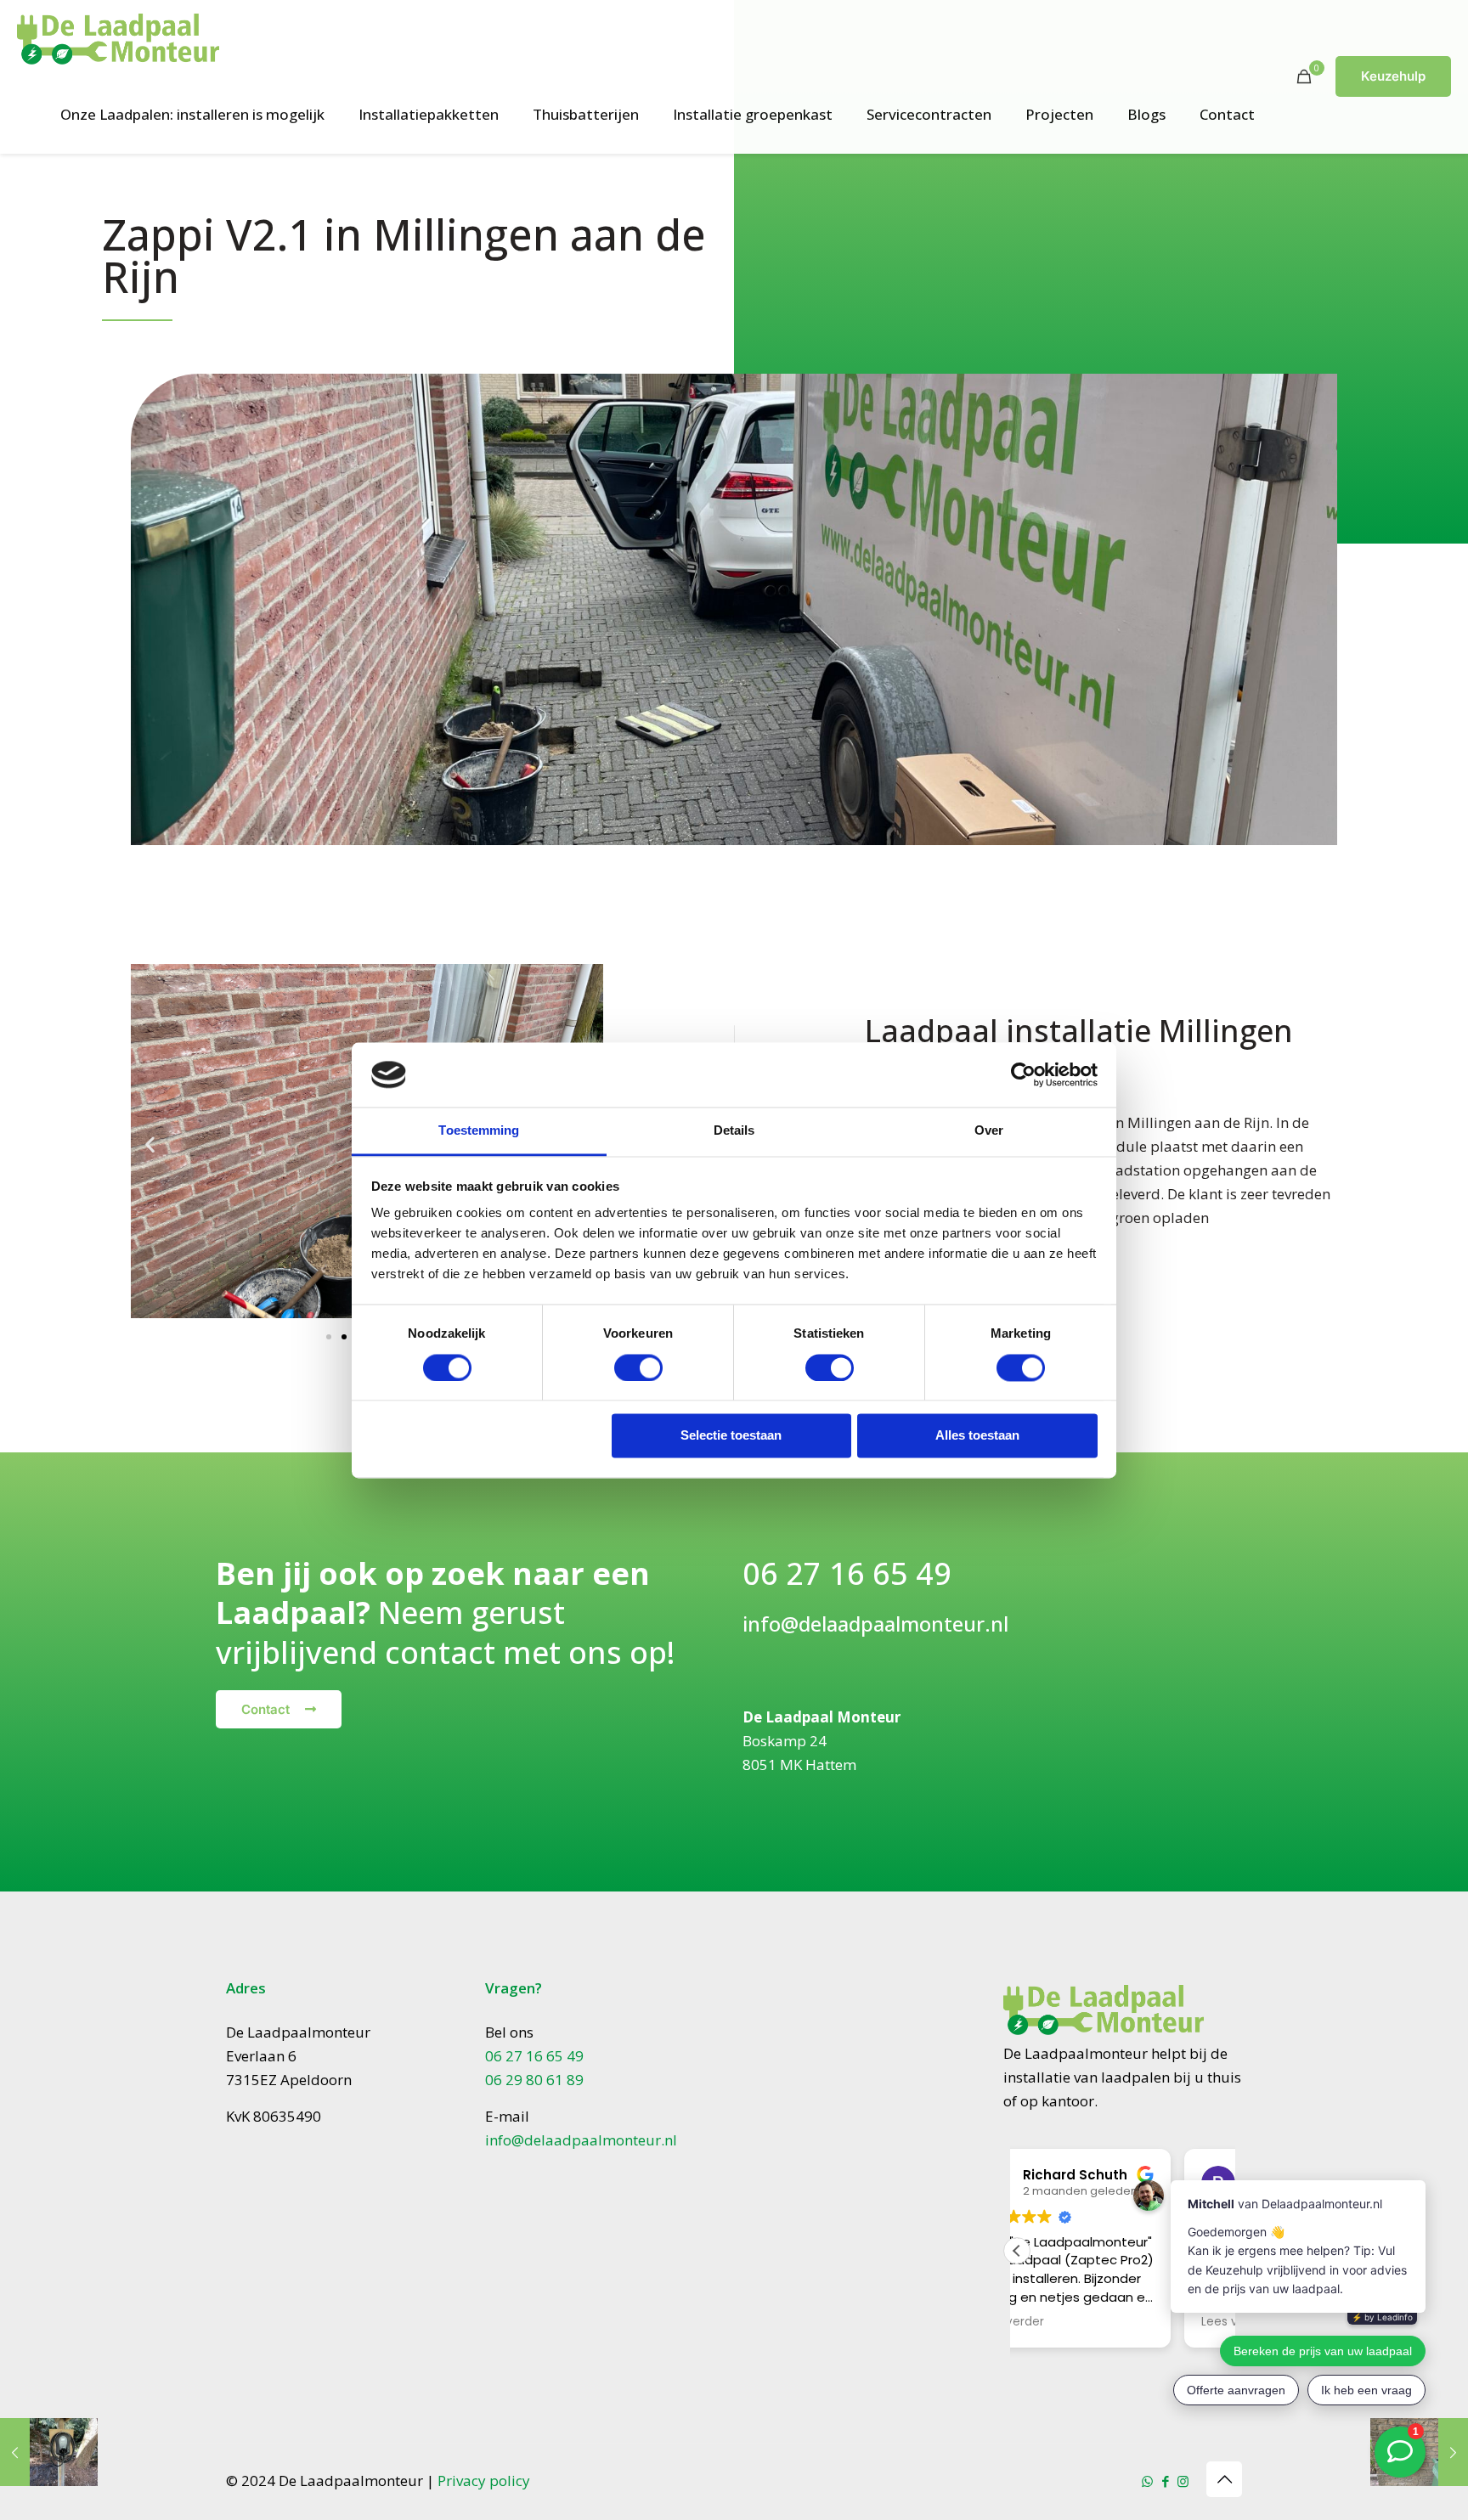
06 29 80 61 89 (534, 2080)
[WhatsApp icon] (1147, 2481)
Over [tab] (989, 1131)
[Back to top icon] (1224, 2479)
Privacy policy (484, 2481)
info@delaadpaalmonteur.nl (875, 1624)
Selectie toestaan (731, 1436)
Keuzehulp (1393, 76)
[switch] (638, 1367)
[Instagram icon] (1183, 2481)
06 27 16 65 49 (847, 1573)
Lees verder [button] (1068, 2322)
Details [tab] (734, 1131)
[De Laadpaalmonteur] (118, 38)
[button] (150, 1144)
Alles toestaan (977, 1436)
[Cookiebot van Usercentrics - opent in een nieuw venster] (1023, 1074)
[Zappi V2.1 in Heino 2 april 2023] (49, 2452)
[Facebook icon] (1165, 2481)
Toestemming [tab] (479, 1131)
